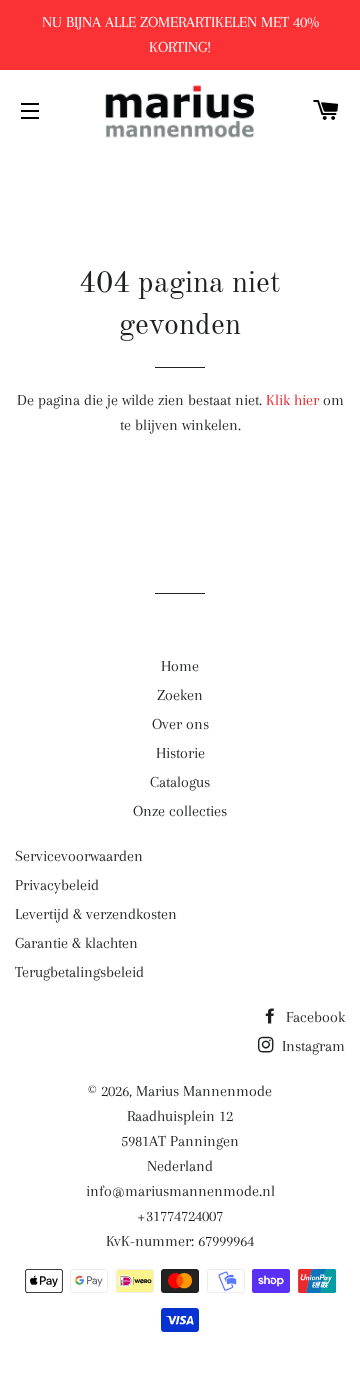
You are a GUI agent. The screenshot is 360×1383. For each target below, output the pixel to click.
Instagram (311, 1046)
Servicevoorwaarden (79, 856)
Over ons (180, 724)
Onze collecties (180, 811)
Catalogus (180, 782)
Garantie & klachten (76, 943)
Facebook (313, 1017)
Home (180, 666)
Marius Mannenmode (204, 1091)
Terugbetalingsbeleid (79, 972)
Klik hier (292, 400)
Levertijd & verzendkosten (96, 914)
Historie (180, 753)
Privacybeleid (57, 885)
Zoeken (180, 695)
